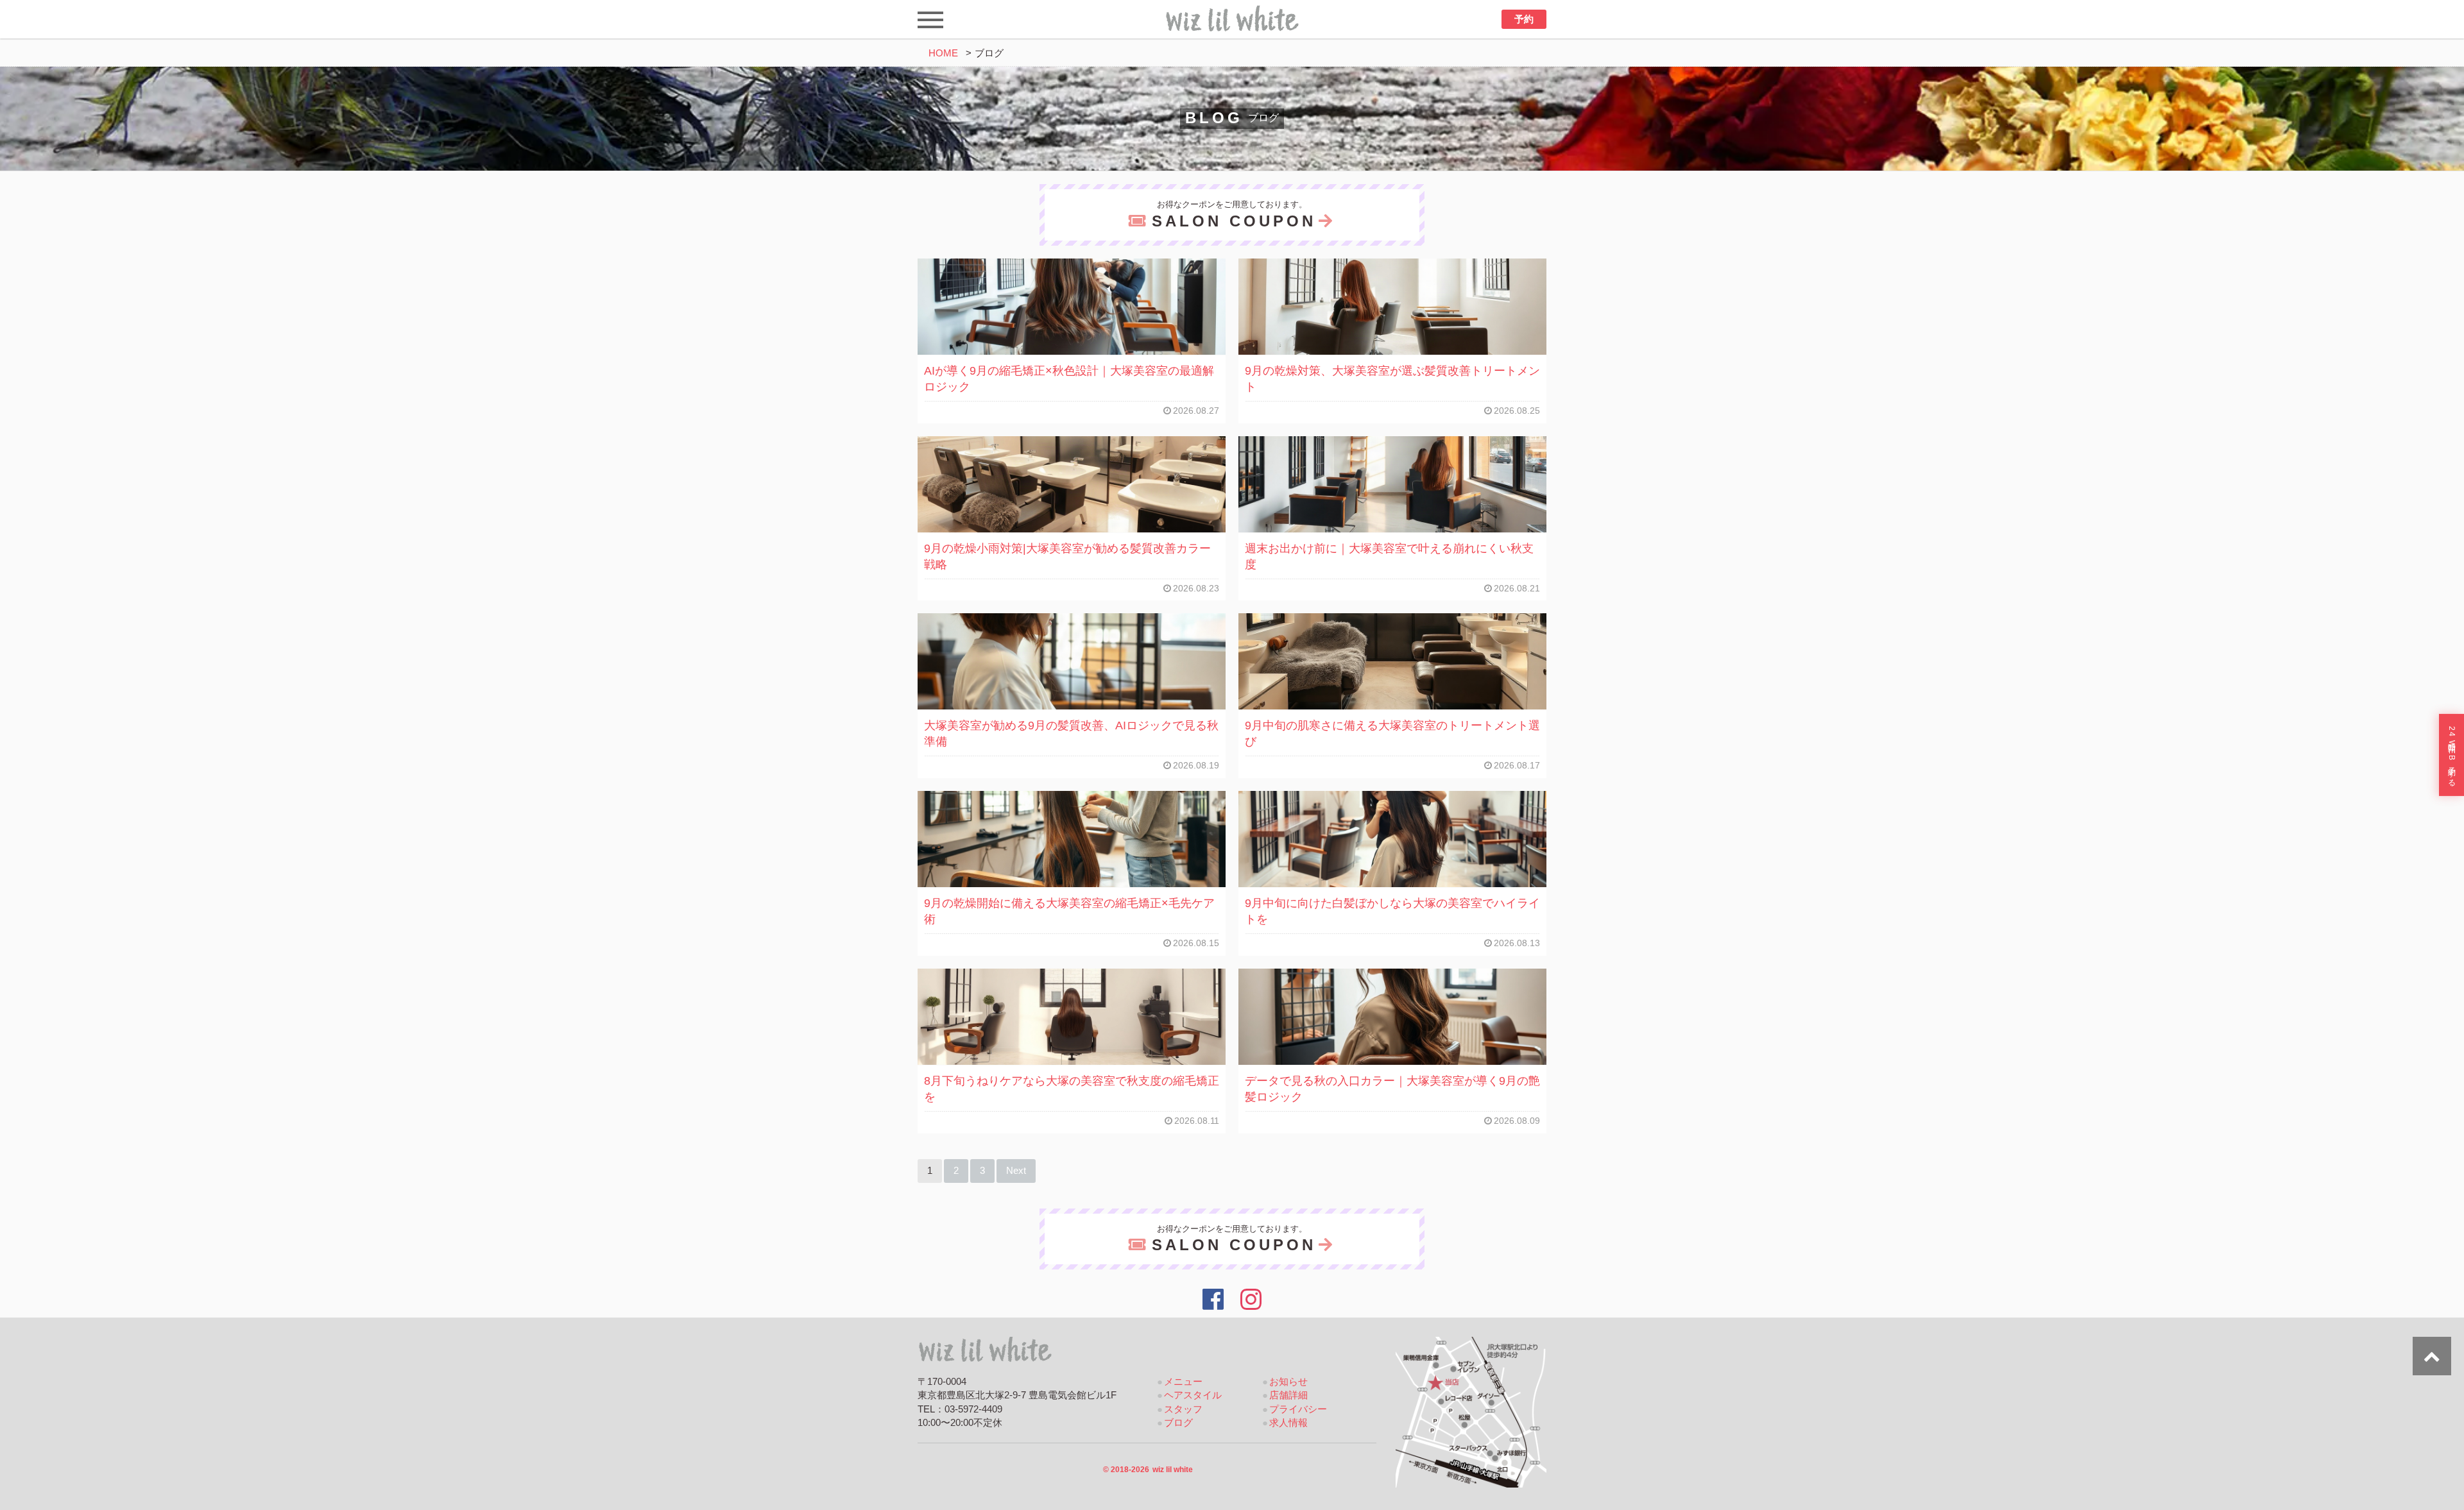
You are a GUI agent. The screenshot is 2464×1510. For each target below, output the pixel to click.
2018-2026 (1148, 1470)
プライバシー (1298, 1409)
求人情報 (1288, 1423)
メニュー (1183, 1382)
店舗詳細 (1288, 1395)
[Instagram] (1252, 1300)
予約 (1524, 19)
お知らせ (1288, 1382)
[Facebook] (1213, 1300)
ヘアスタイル (1193, 1395)
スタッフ (1183, 1409)
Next (1016, 1171)
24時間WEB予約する (2452, 755)
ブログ (1178, 1423)
